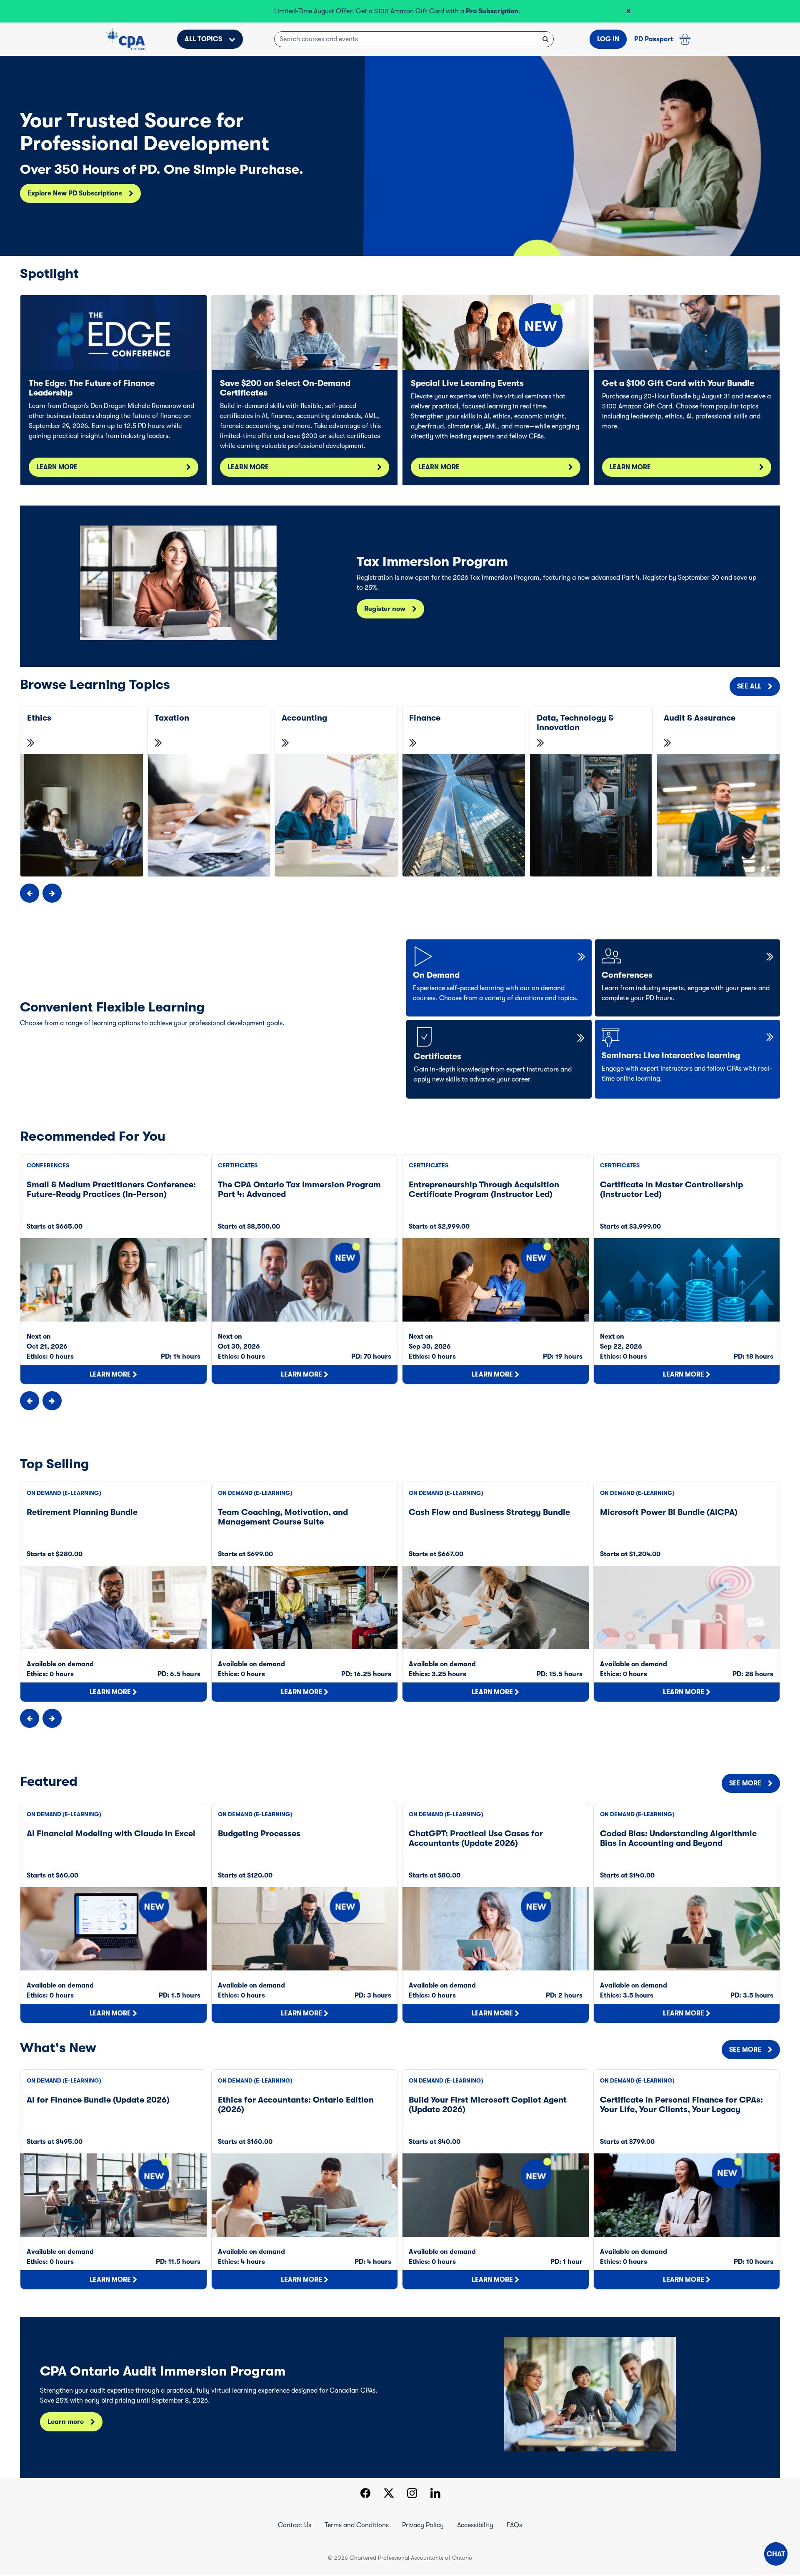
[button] (776, 2554)
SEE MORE (745, 1783)
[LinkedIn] (435, 2494)
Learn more (66, 2422)
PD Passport (654, 39)
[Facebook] (365, 2494)
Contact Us (295, 2525)
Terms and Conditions (357, 2525)
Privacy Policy (423, 2525)
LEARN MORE (57, 467)
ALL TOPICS (203, 39)
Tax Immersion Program (325, 11)
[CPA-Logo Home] (126, 39)
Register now (385, 609)
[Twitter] (389, 2494)
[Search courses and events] (546, 39)
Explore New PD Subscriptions (75, 193)
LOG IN (608, 39)
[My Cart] (685, 39)
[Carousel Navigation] (400, 893)
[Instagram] (412, 2494)
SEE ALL (749, 686)
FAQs (514, 2525)
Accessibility (475, 2525)
